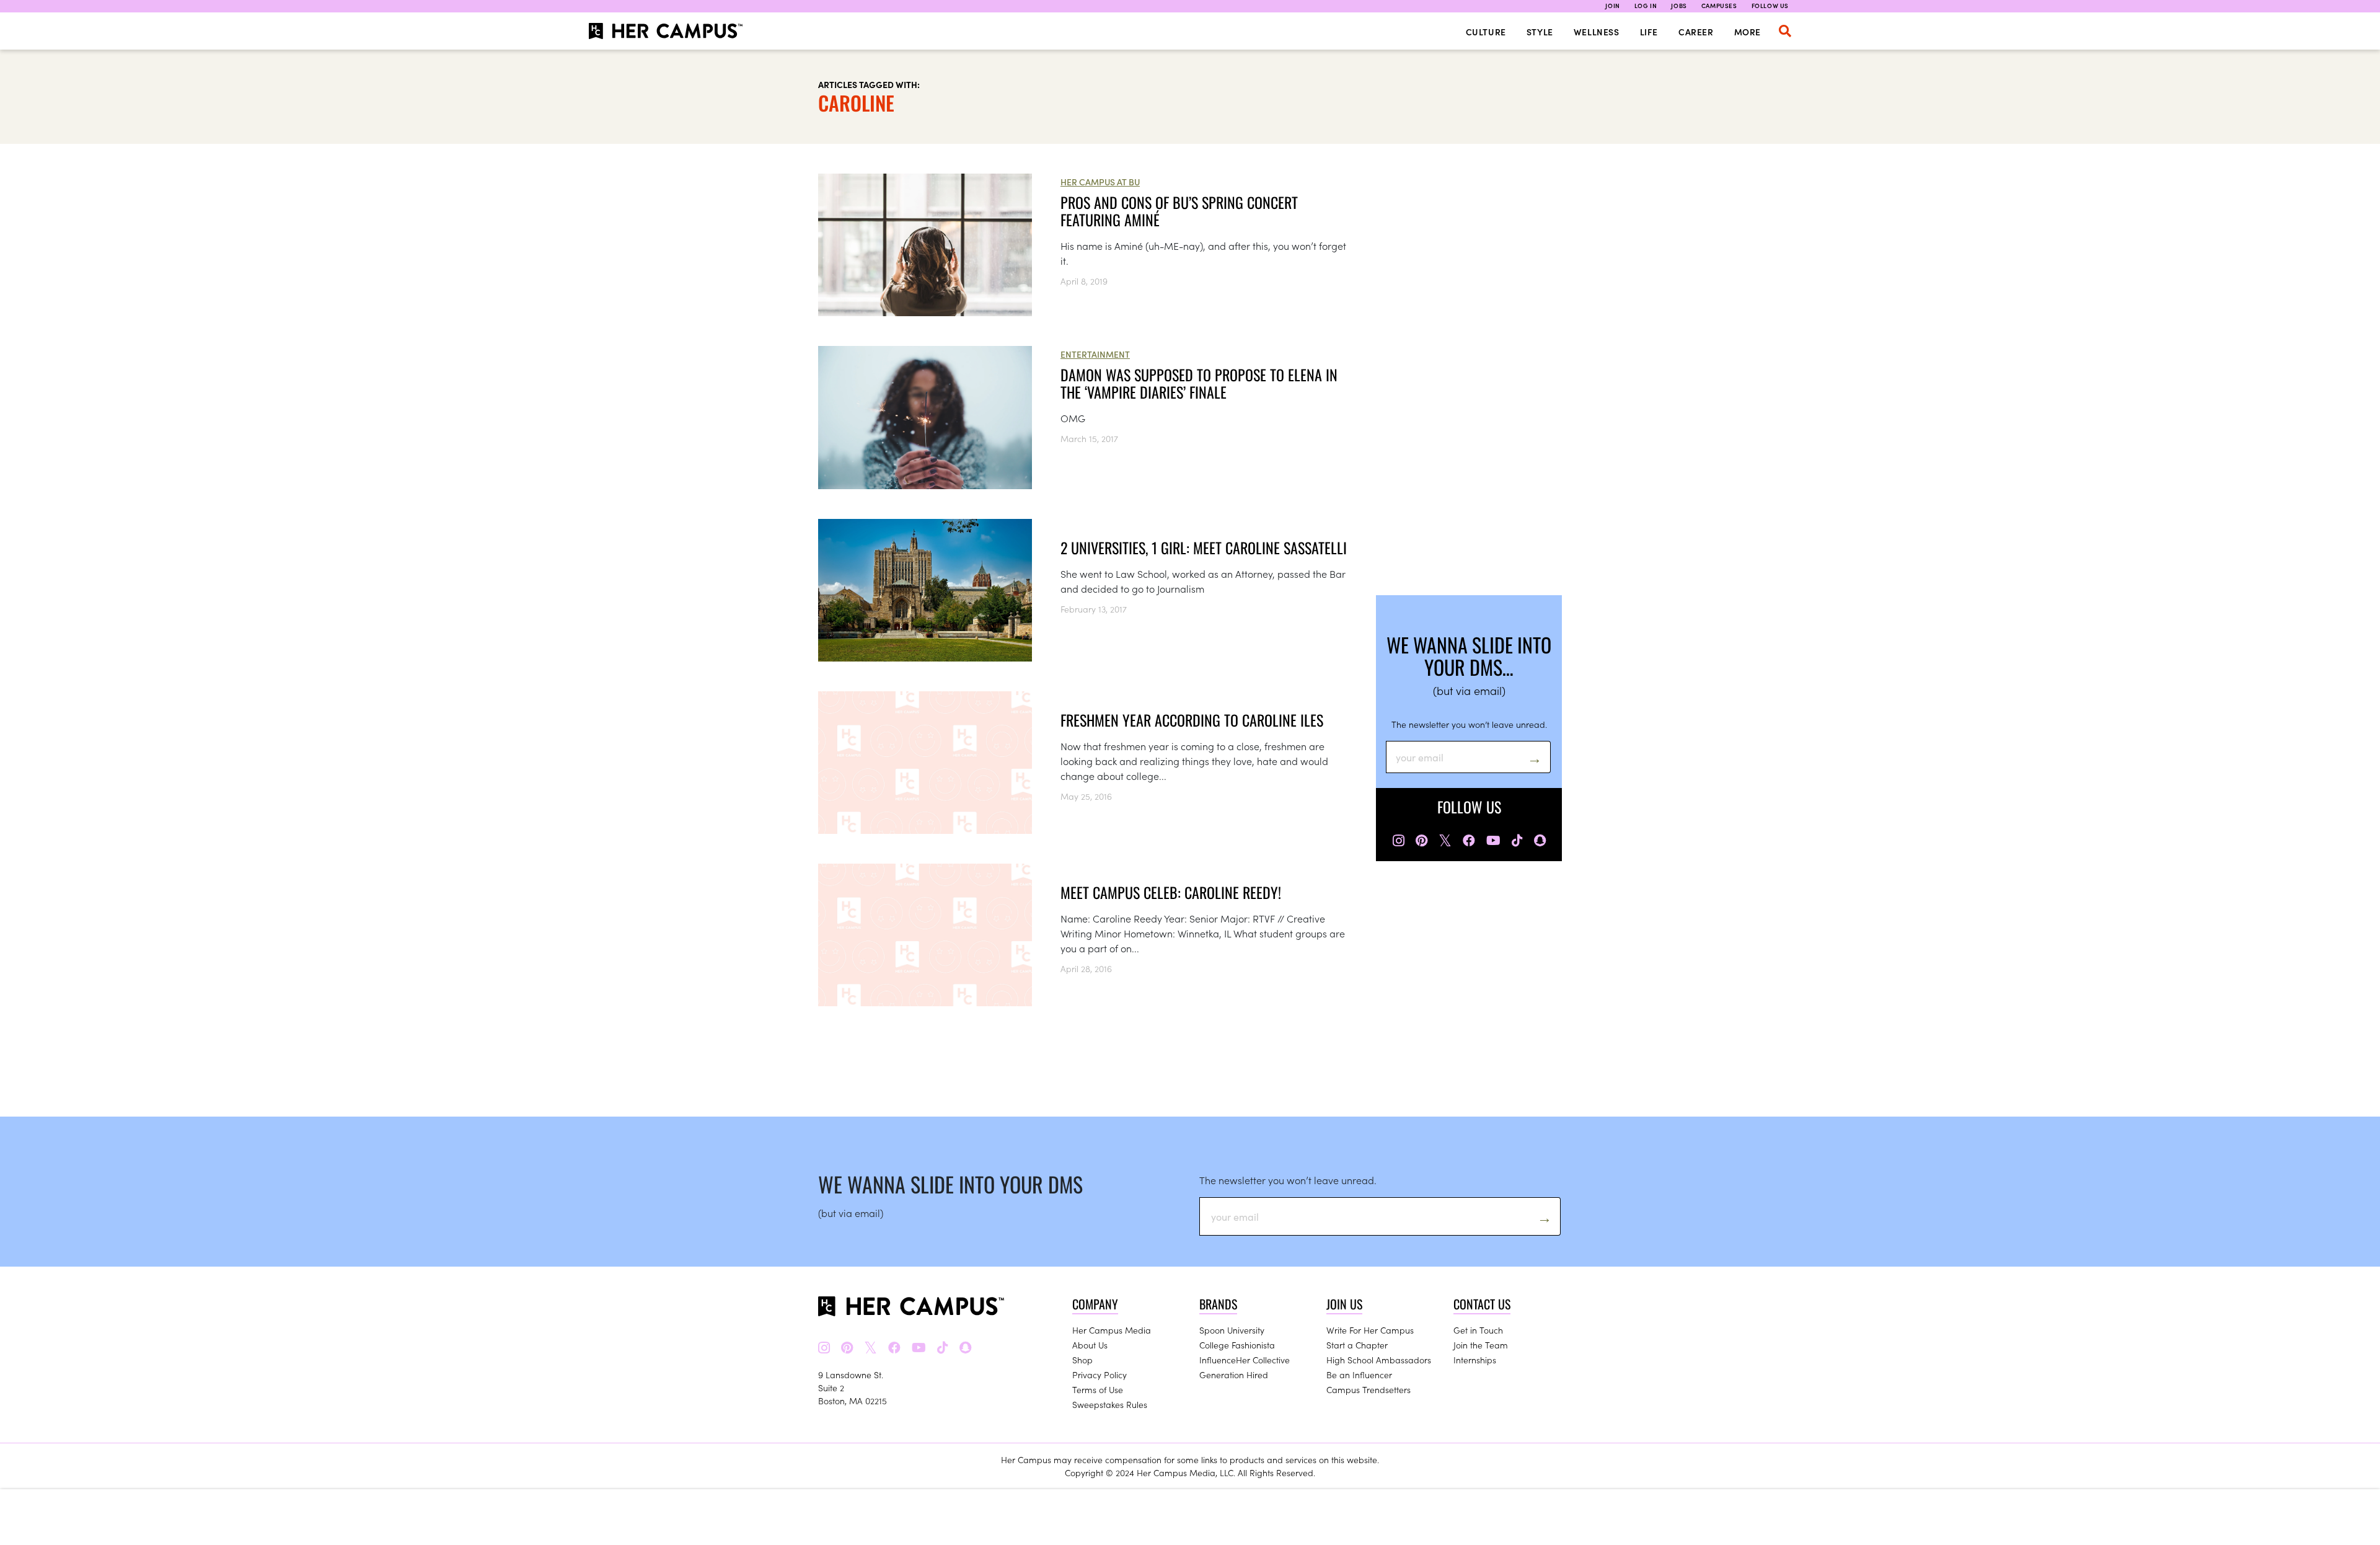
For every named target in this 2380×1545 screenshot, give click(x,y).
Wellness (1597, 32)
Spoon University (1232, 1330)
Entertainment (1095, 354)
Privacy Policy (1100, 1375)
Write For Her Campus (1370, 1330)
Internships (1475, 1360)
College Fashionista (1237, 1345)
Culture (1486, 32)
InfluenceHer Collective (1245, 1360)
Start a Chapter (1357, 1345)
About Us (1090, 1345)
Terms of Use (1098, 1389)
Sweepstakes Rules (1110, 1404)
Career (1696, 32)
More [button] (1748, 32)
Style (1540, 32)
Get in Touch (1478, 1330)
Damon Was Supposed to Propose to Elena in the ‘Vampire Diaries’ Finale (1199, 383)
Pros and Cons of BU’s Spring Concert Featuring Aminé (1179, 211)
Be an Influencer (1359, 1375)
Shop (1082, 1360)
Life (1649, 32)
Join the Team (1481, 1345)
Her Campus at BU (1100, 182)
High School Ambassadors (1379, 1360)
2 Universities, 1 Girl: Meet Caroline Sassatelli (1204, 547)
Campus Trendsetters (1368, 1389)
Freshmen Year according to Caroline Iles (1192, 720)
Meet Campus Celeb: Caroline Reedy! (1171, 892)
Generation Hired (1234, 1375)
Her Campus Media (1112, 1330)
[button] (1785, 31)
